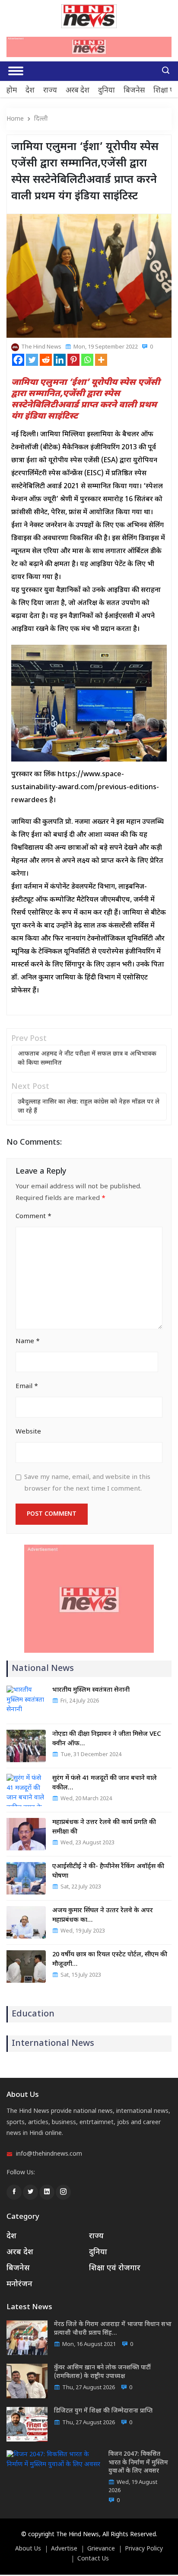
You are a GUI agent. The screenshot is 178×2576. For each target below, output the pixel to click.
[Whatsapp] (87, 360)
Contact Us (93, 2559)
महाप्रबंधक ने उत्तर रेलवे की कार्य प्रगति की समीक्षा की (104, 1827)
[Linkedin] (60, 360)
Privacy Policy (144, 2549)
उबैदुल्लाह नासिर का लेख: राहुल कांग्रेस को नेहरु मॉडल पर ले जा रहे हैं (89, 1107)
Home (15, 119)
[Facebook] (18, 360)
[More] (101, 360)
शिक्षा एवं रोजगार (115, 2268)
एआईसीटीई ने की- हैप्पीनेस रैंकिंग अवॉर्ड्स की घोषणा (108, 1871)
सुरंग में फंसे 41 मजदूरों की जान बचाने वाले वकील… (105, 1783)
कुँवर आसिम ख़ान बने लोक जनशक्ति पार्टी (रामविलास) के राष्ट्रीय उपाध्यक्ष (102, 2372)
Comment (33, 1217)
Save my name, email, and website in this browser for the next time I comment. (87, 1483)
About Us (28, 2549)
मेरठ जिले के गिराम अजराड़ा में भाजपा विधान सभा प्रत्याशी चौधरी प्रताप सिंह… (113, 2329)
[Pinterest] (73, 360)
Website (28, 1432)
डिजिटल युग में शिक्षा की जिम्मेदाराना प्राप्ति (103, 2411)
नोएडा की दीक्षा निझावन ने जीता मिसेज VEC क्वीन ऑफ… (107, 1739)
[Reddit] (46, 360)
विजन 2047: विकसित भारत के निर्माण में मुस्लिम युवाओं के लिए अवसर (138, 2463)
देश (30, 91)
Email (27, 1387)
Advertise (64, 2549)
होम (12, 91)
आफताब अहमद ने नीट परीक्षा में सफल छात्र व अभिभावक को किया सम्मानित (87, 1059)
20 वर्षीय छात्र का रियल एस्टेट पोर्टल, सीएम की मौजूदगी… (110, 1960)
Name (28, 1342)
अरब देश (78, 91)
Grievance (101, 2549)
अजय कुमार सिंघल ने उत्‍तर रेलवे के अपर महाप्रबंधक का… (103, 1915)
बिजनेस (134, 91)
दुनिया (106, 91)
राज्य (50, 91)
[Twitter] (32, 360)
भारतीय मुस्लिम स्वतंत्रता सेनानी (91, 1690)
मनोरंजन (19, 2284)
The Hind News (41, 347)
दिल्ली (41, 119)
